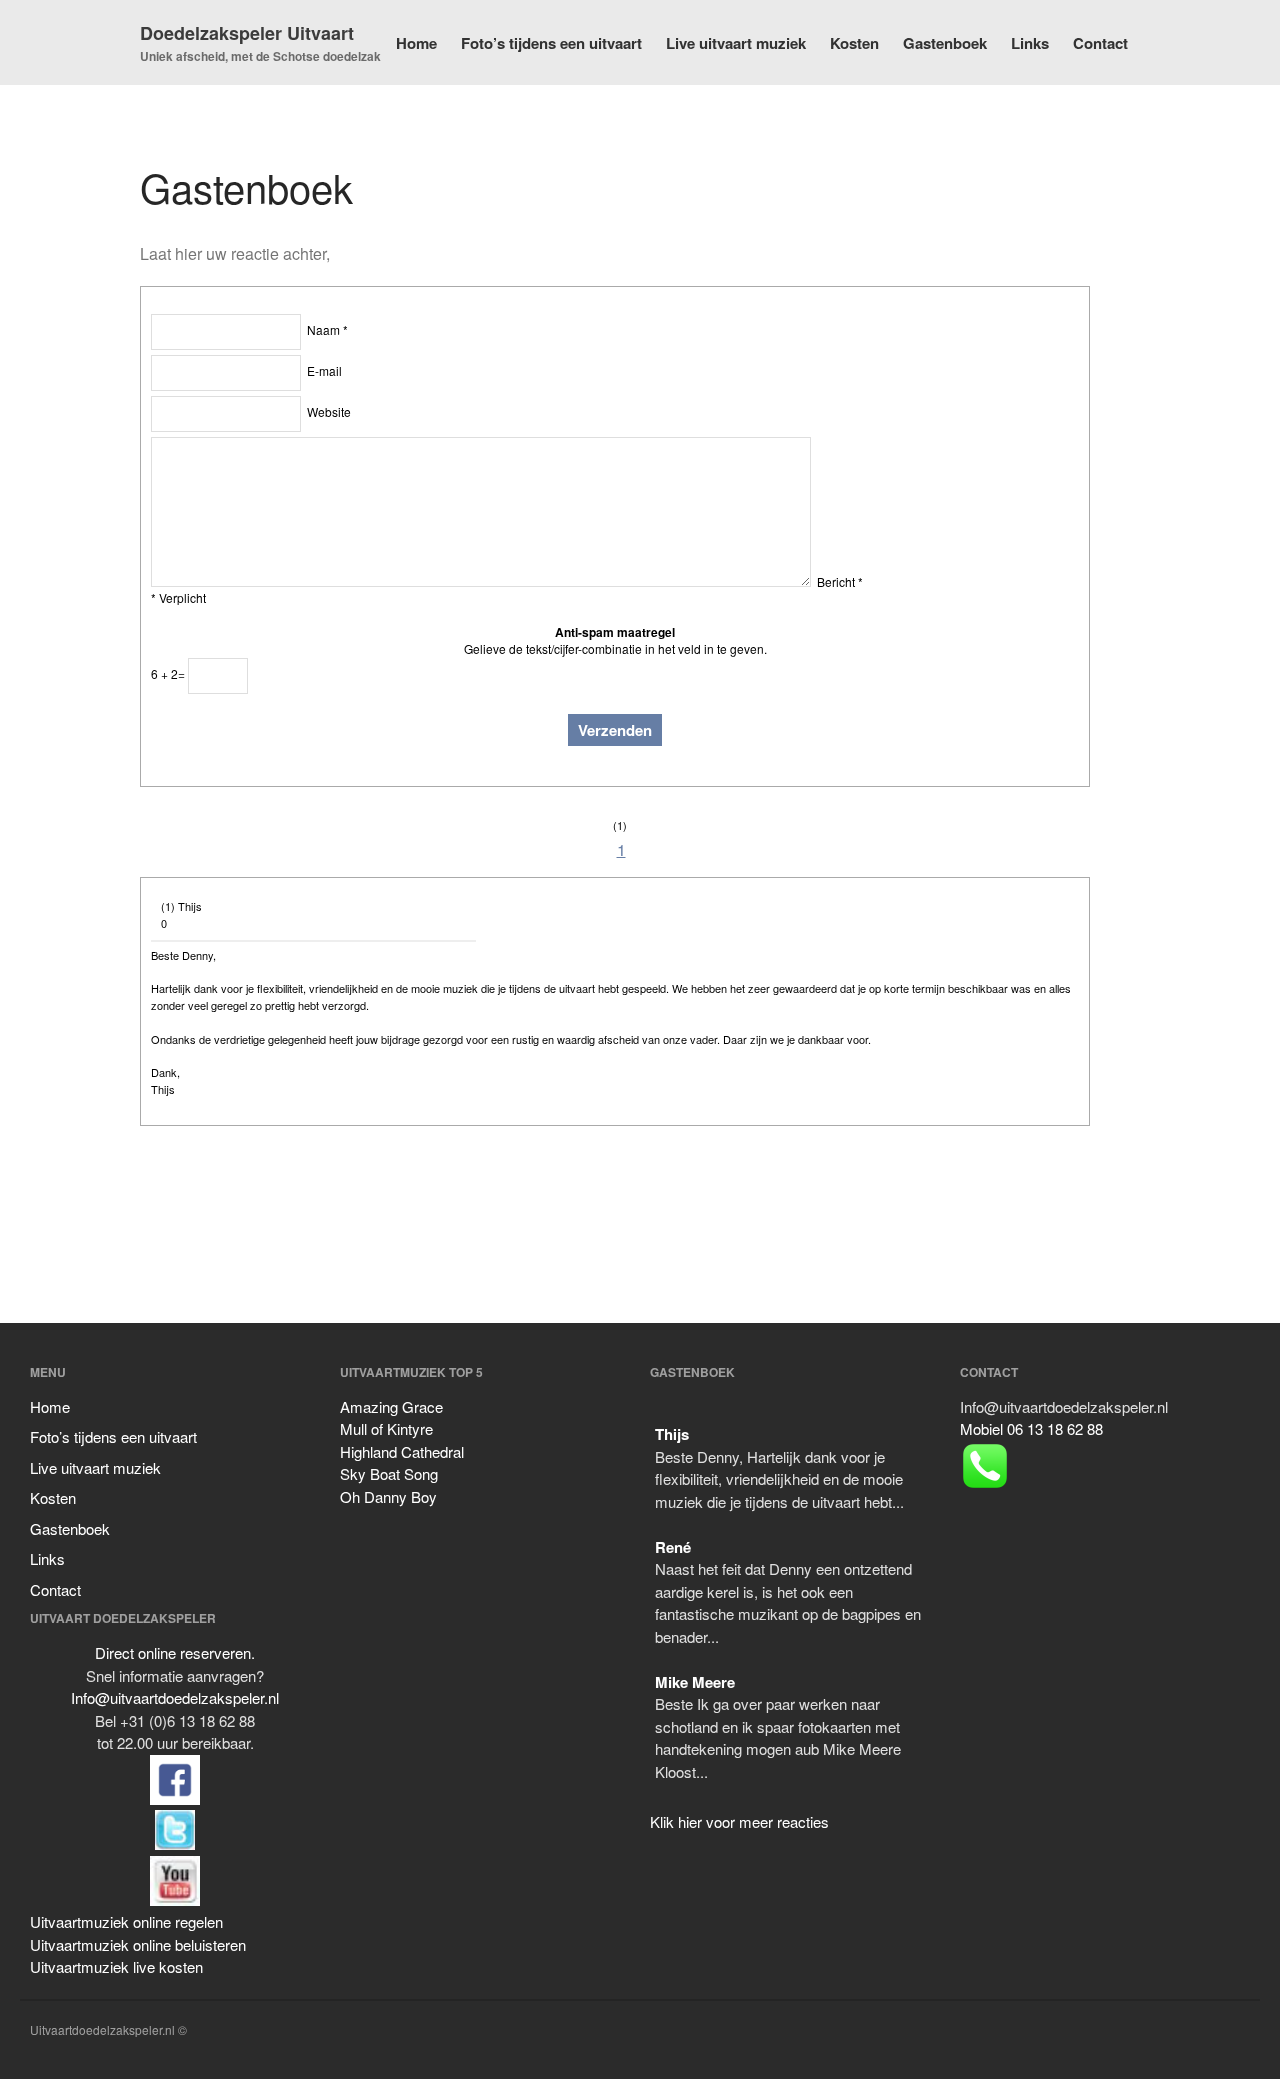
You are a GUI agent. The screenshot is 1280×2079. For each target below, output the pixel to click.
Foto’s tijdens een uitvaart (551, 43)
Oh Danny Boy (388, 1496)
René (673, 1547)
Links (1030, 43)
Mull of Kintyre (386, 1428)
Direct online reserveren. (175, 1652)
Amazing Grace (391, 1406)
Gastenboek (945, 43)
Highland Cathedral (402, 1451)
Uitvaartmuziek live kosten (116, 1966)
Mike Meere (695, 1682)
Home (416, 43)
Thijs (672, 1434)
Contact (1100, 43)
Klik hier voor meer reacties (739, 1821)
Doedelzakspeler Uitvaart (247, 33)
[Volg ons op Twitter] (175, 1798)
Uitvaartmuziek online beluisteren (138, 1944)
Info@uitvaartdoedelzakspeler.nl (175, 1697)
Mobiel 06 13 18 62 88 (1031, 1428)
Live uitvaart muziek (736, 43)
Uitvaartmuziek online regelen (126, 1921)
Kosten (854, 43)
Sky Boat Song (389, 1473)
